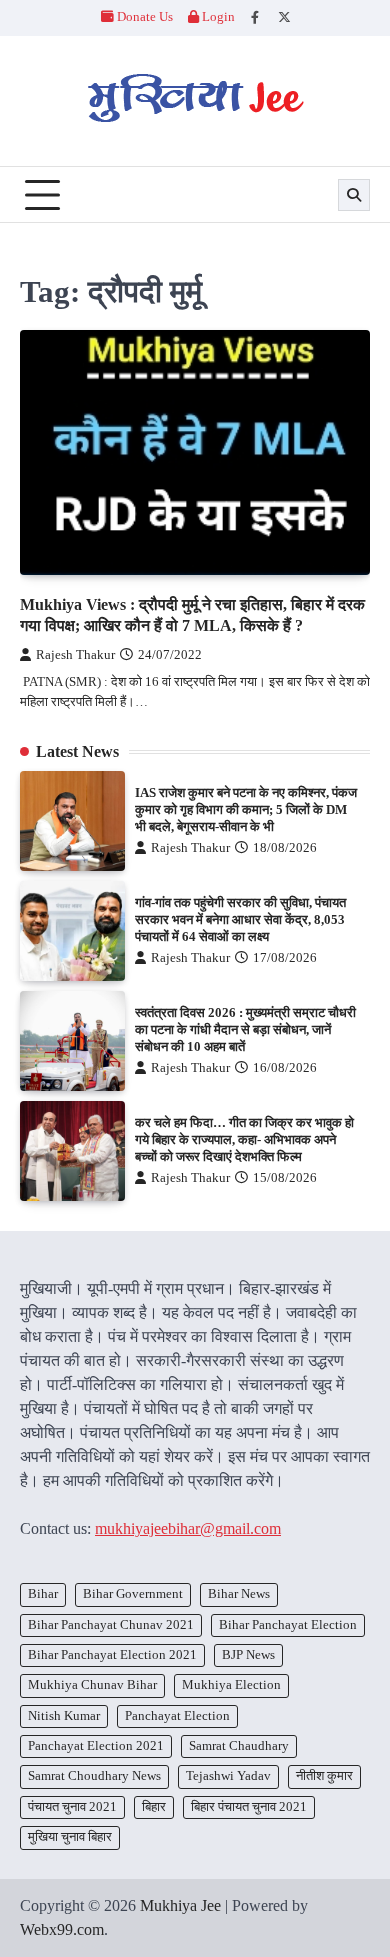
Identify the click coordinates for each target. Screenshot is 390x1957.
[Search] (354, 195)
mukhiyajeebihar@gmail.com (188, 1528)
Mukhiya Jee (180, 1905)
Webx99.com (62, 1929)
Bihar (43, 1594)
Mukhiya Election (231, 1685)
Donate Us (145, 17)
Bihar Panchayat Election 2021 (112, 1655)
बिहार (154, 1807)
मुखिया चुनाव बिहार (70, 1837)
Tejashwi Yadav (228, 1776)
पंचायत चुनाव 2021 (72, 1807)
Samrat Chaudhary (239, 1746)
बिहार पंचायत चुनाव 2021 (249, 1807)
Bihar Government (133, 1594)
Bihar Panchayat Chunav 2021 (111, 1625)
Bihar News (239, 1594)
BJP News (248, 1655)
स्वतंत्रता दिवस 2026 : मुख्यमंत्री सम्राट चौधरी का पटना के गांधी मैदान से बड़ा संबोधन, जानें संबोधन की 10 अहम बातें (245, 1029)
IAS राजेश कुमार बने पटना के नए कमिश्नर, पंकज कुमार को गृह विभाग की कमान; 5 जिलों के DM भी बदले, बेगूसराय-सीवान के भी (246, 809)
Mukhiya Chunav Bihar (92, 1685)
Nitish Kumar (64, 1716)
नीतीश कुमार (324, 1776)
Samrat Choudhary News (94, 1776)
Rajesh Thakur (75, 655)
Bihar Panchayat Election (288, 1625)
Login (217, 17)
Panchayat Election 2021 (96, 1746)
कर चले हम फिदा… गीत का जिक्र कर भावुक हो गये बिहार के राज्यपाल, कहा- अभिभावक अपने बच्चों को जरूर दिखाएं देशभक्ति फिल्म (244, 1139)
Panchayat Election (177, 1716)
